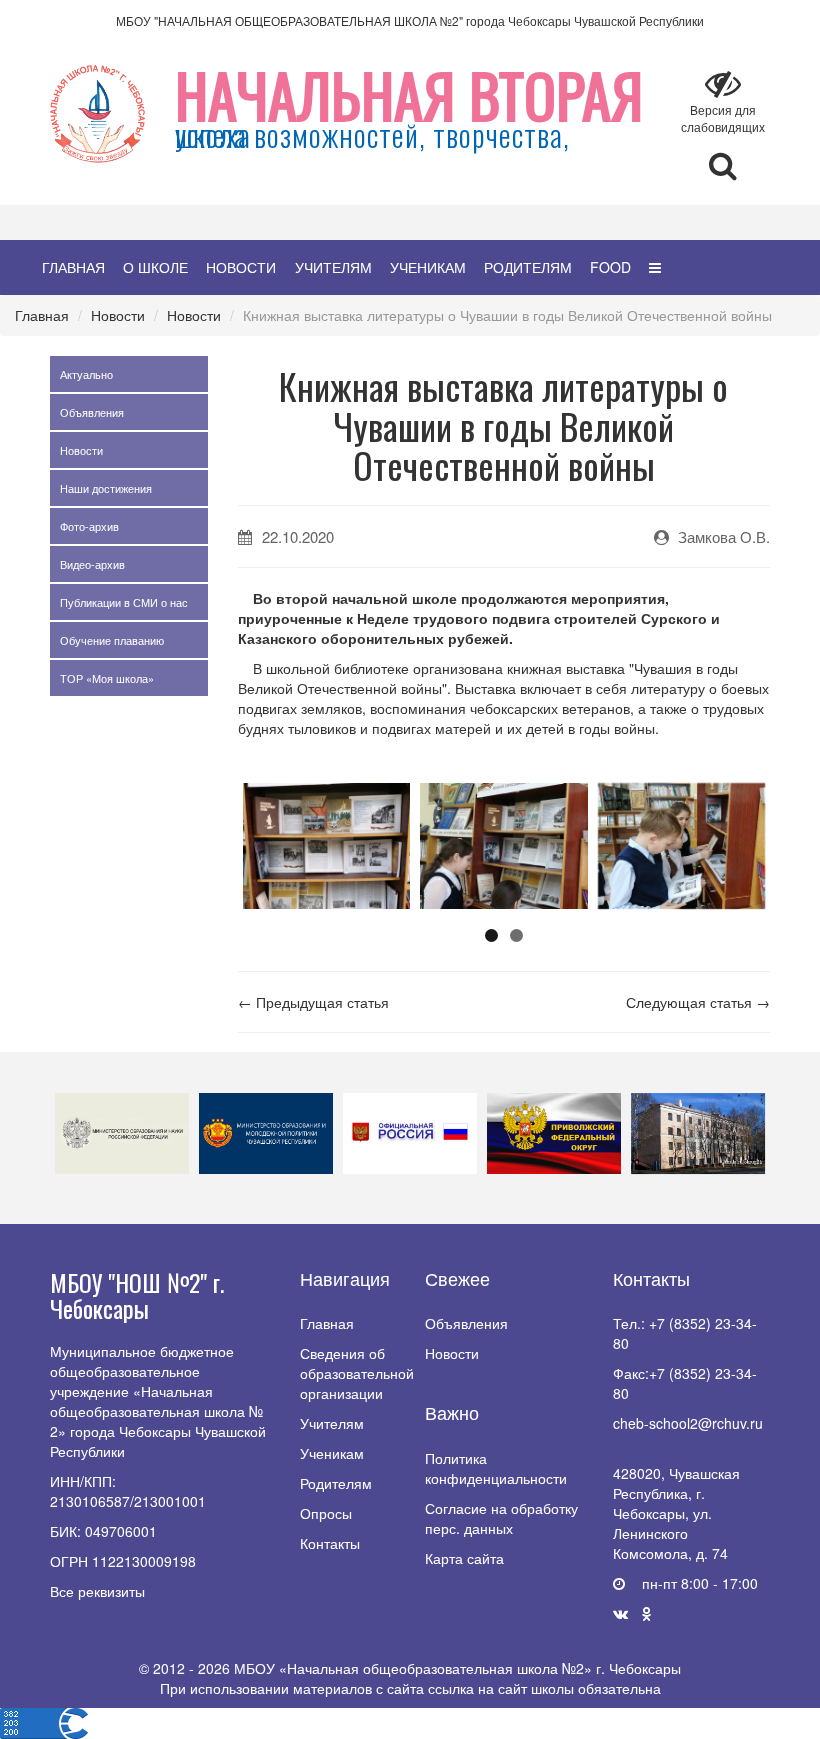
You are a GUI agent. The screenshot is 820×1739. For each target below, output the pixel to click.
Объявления (92, 412)
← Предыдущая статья (313, 1002)
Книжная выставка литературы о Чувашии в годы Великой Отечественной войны (507, 315)
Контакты (330, 1543)
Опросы (326, 1513)
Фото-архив (89, 526)
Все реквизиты (97, 1591)
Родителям (528, 267)
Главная (73, 267)
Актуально (86, 374)
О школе (155, 267)
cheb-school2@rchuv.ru (688, 1423)
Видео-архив (92, 564)
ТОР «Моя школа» (107, 678)
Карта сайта (464, 1558)
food (610, 267)
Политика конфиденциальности (496, 1468)
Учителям (333, 267)
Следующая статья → (698, 1002)
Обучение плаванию (112, 640)
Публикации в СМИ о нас (124, 602)
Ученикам (428, 267)
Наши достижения (106, 488)
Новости (241, 267)
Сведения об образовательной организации (357, 1373)
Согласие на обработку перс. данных (501, 1518)
